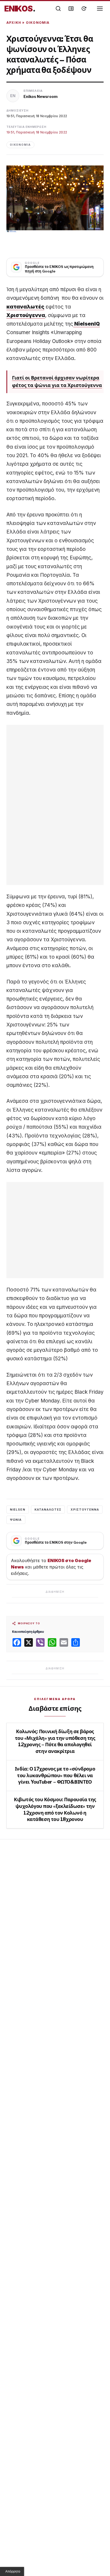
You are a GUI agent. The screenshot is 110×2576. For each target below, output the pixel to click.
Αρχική (14, 23)
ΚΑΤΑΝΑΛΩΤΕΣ (48, 1510)
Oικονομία (38, 23)
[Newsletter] (71, 9)
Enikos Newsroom (41, 96)
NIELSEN (18, 1510)
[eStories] (84, 9)
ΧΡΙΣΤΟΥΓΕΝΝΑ (85, 1510)
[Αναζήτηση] (58, 9)
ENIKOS (20, 9)
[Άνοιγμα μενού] (100, 9)
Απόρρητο (13, 2571)
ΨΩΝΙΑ (16, 1520)
